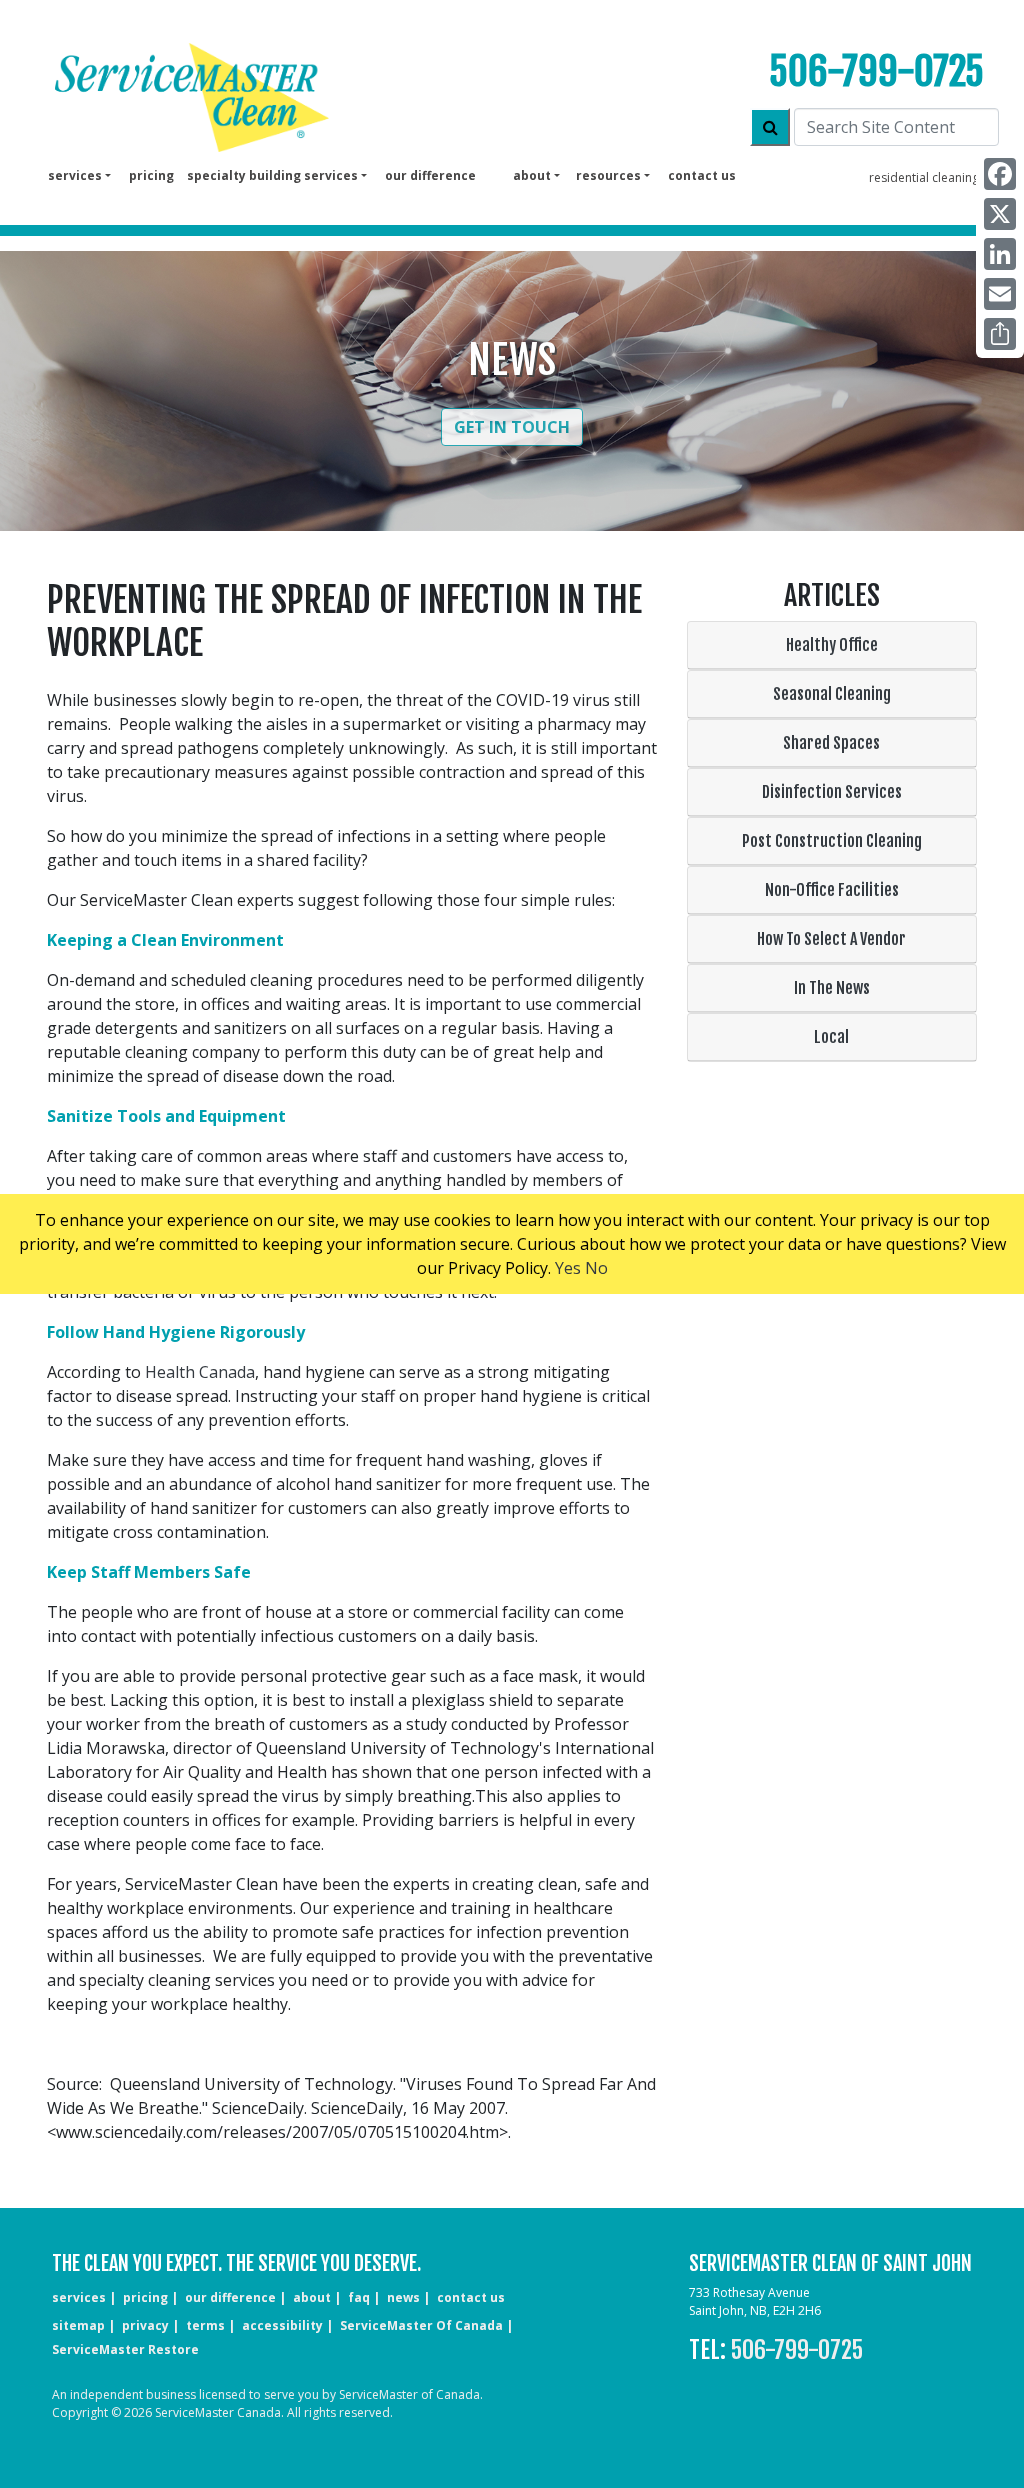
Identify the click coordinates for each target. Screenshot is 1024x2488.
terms (205, 2325)
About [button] (532, 175)
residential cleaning (924, 177)
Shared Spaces (831, 743)
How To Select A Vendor (831, 939)
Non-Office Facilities (832, 890)
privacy (145, 2325)
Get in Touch (512, 427)
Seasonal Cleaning (832, 694)
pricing (151, 175)
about (312, 2297)
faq (359, 2297)
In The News (832, 988)
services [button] (75, 175)
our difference (430, 175)
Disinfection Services (832, 792)
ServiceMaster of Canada (421, 2325)
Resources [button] (608, 175)
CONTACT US (471, 2297)
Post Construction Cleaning (832, 841)
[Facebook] (1000, 174)
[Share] (1000, 334)
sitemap (78, 2325)
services (79, 2297)
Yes (568, 1268)
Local (831, 1037)
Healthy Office (832, 645)
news (403, 2297)
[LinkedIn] (1000, 254)
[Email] (1000, 294)
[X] (1000, 214)
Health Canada (200, 1372)
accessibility (282, 2325)
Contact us (702, 175)
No (596, 1268)
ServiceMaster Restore (125, 2349)
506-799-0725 (876, 71)
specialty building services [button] (272, 175)
